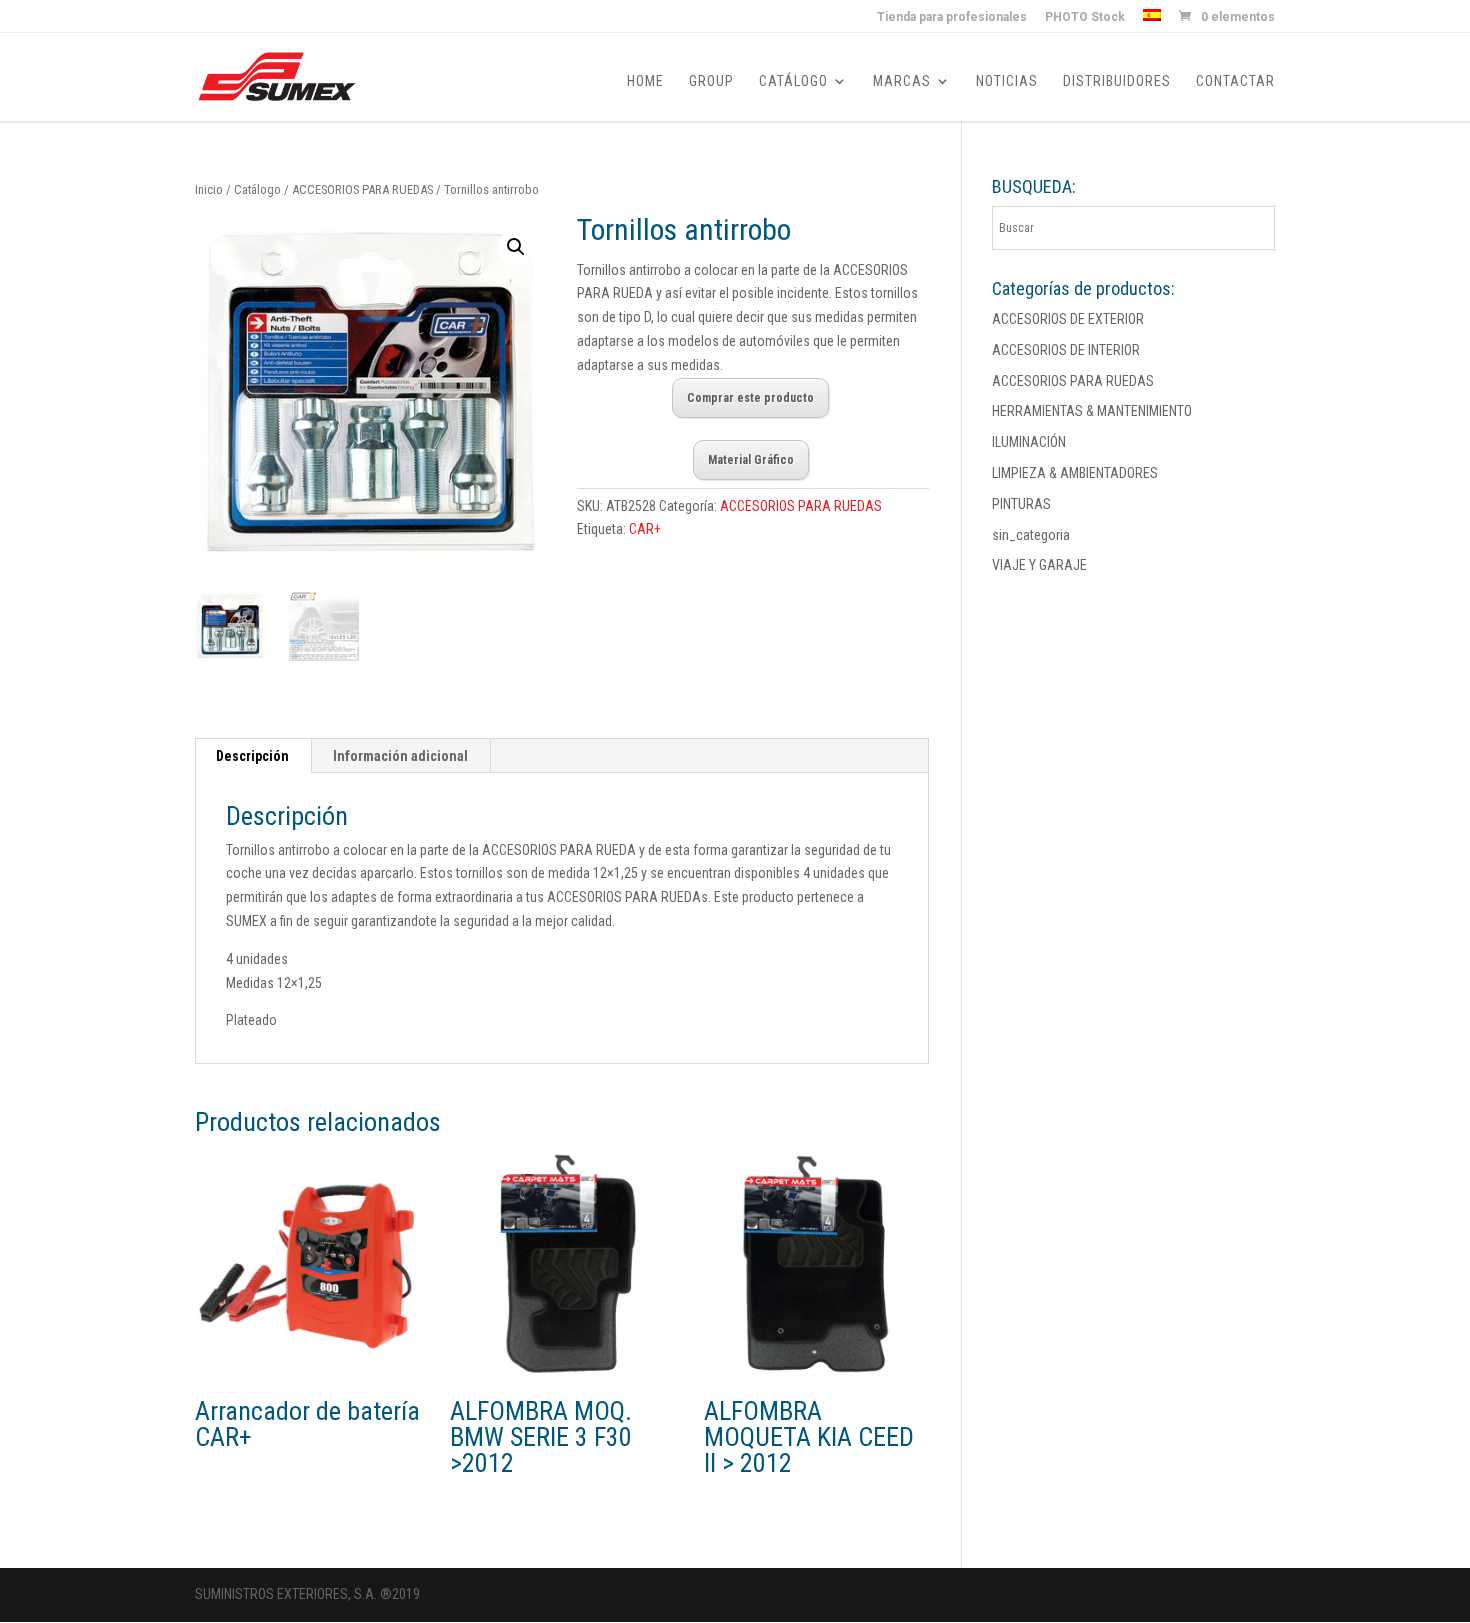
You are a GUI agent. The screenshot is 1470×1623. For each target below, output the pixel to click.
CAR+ (645, 529)
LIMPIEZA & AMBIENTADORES (1075, 473)
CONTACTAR (1235, 81)
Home (645, 81)
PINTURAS (1021, 504)
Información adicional (400, 756)
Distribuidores (1117, 81)
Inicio (209, 189)
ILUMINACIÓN (1029, 442)
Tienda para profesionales (952, 17)
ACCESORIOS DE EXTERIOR (1068, 319)
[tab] (253, 756)
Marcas (902, 81)
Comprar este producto (750, 398)
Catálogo (793, 81)
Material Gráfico (751, 460)
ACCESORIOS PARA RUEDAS (362, 189)
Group (711, 81)
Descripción (252, 756)
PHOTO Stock (1085, 17)
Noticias (1007, 81)
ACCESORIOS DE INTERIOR (1066, 350)
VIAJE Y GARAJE (1039, 565)
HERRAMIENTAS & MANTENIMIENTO (1092, 411)
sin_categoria (1031, 535)
